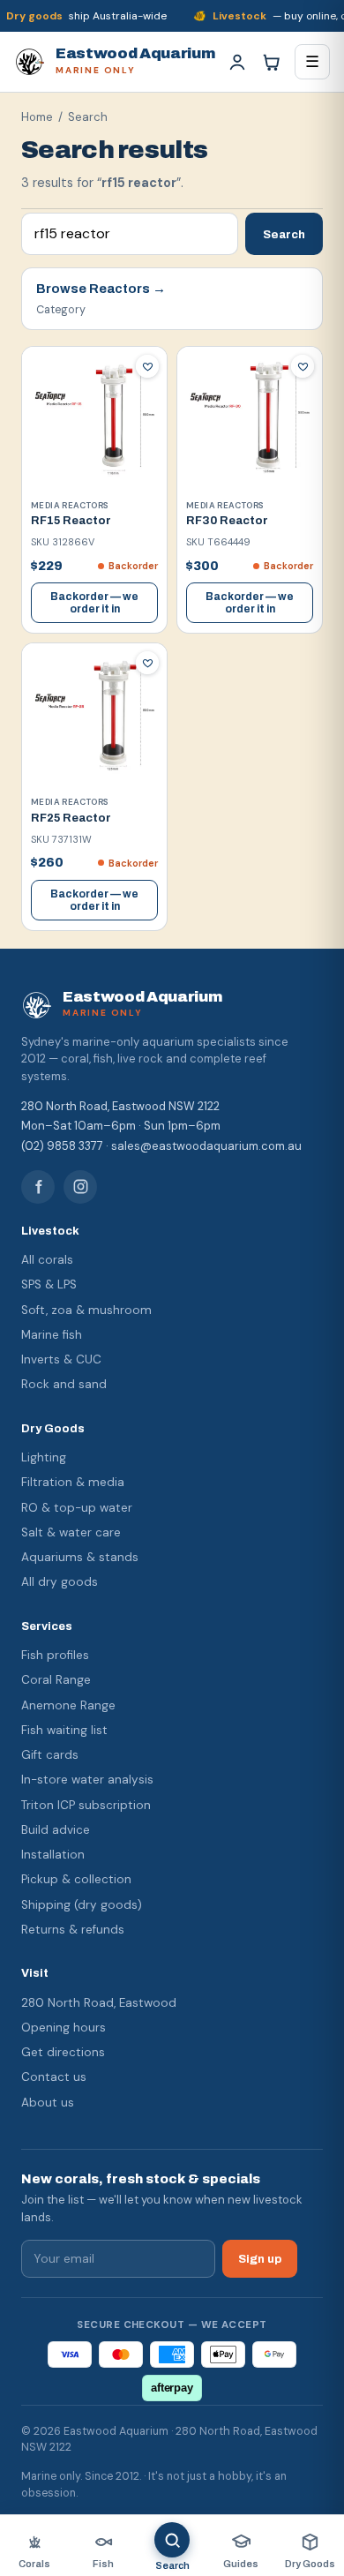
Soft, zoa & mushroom (86, 1310)
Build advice (56, 1830)
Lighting (44, 1457)
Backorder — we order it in (94, 603)
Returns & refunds (73, 1930)
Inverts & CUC (61, 1359)
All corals (47, 1260)
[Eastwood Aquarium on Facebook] (38, 1187)
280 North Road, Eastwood (99, 2003)
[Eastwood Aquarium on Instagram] (80, 1187)
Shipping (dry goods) (82, 1905)
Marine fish (52, 1335)
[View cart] (271, 62)
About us (48, 2103)
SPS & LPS (49, 1284)
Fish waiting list (64, 1730)
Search (284, 234)
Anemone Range (68, 1705)
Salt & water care (71, 1532)
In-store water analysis (87, 1780)
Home (37, 117)
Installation (53, 1855)
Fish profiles (55, 1655)
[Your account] (237, 62)
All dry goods (60, 1582)
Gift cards (50, 1755)
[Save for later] (147, 366)
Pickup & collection (76, 1879)
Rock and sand (64, 1384)
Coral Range (56, 1680)
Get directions (63, 2052)
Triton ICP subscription (86, 1805)
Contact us (54, 2077)
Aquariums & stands (80, 1557)
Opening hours (64, 2028)
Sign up (260, 2259)
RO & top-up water (77, 1508)
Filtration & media (73, 1482)
